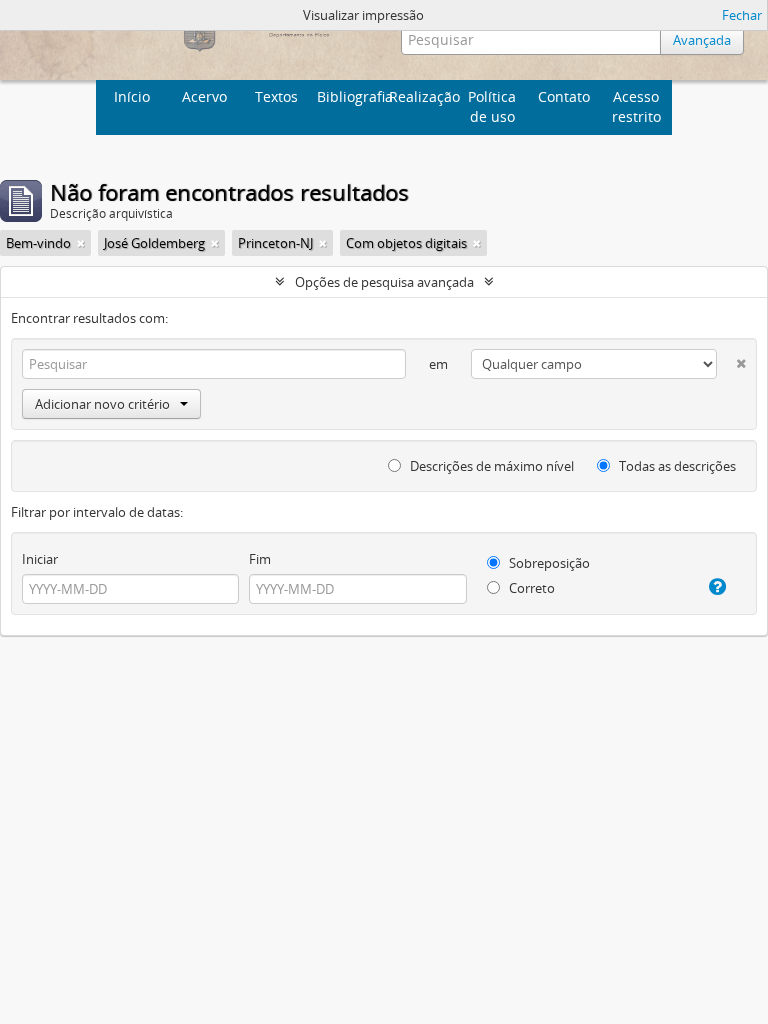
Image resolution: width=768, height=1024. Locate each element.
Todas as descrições (676, 466)
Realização (422, 96)
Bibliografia (350, 96)
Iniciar (40, 559)
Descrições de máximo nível (490, 466)
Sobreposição (548, 563)
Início (132, 96)
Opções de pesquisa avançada (384, 282)
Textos (276, 96)
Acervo (204, 96)
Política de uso (492, 106)
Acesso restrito (636, 106)
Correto (530, 588)
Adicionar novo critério (102, 404)
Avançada (702, 40)
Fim (260, 559)
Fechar (742, 15)
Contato (564, 96)
